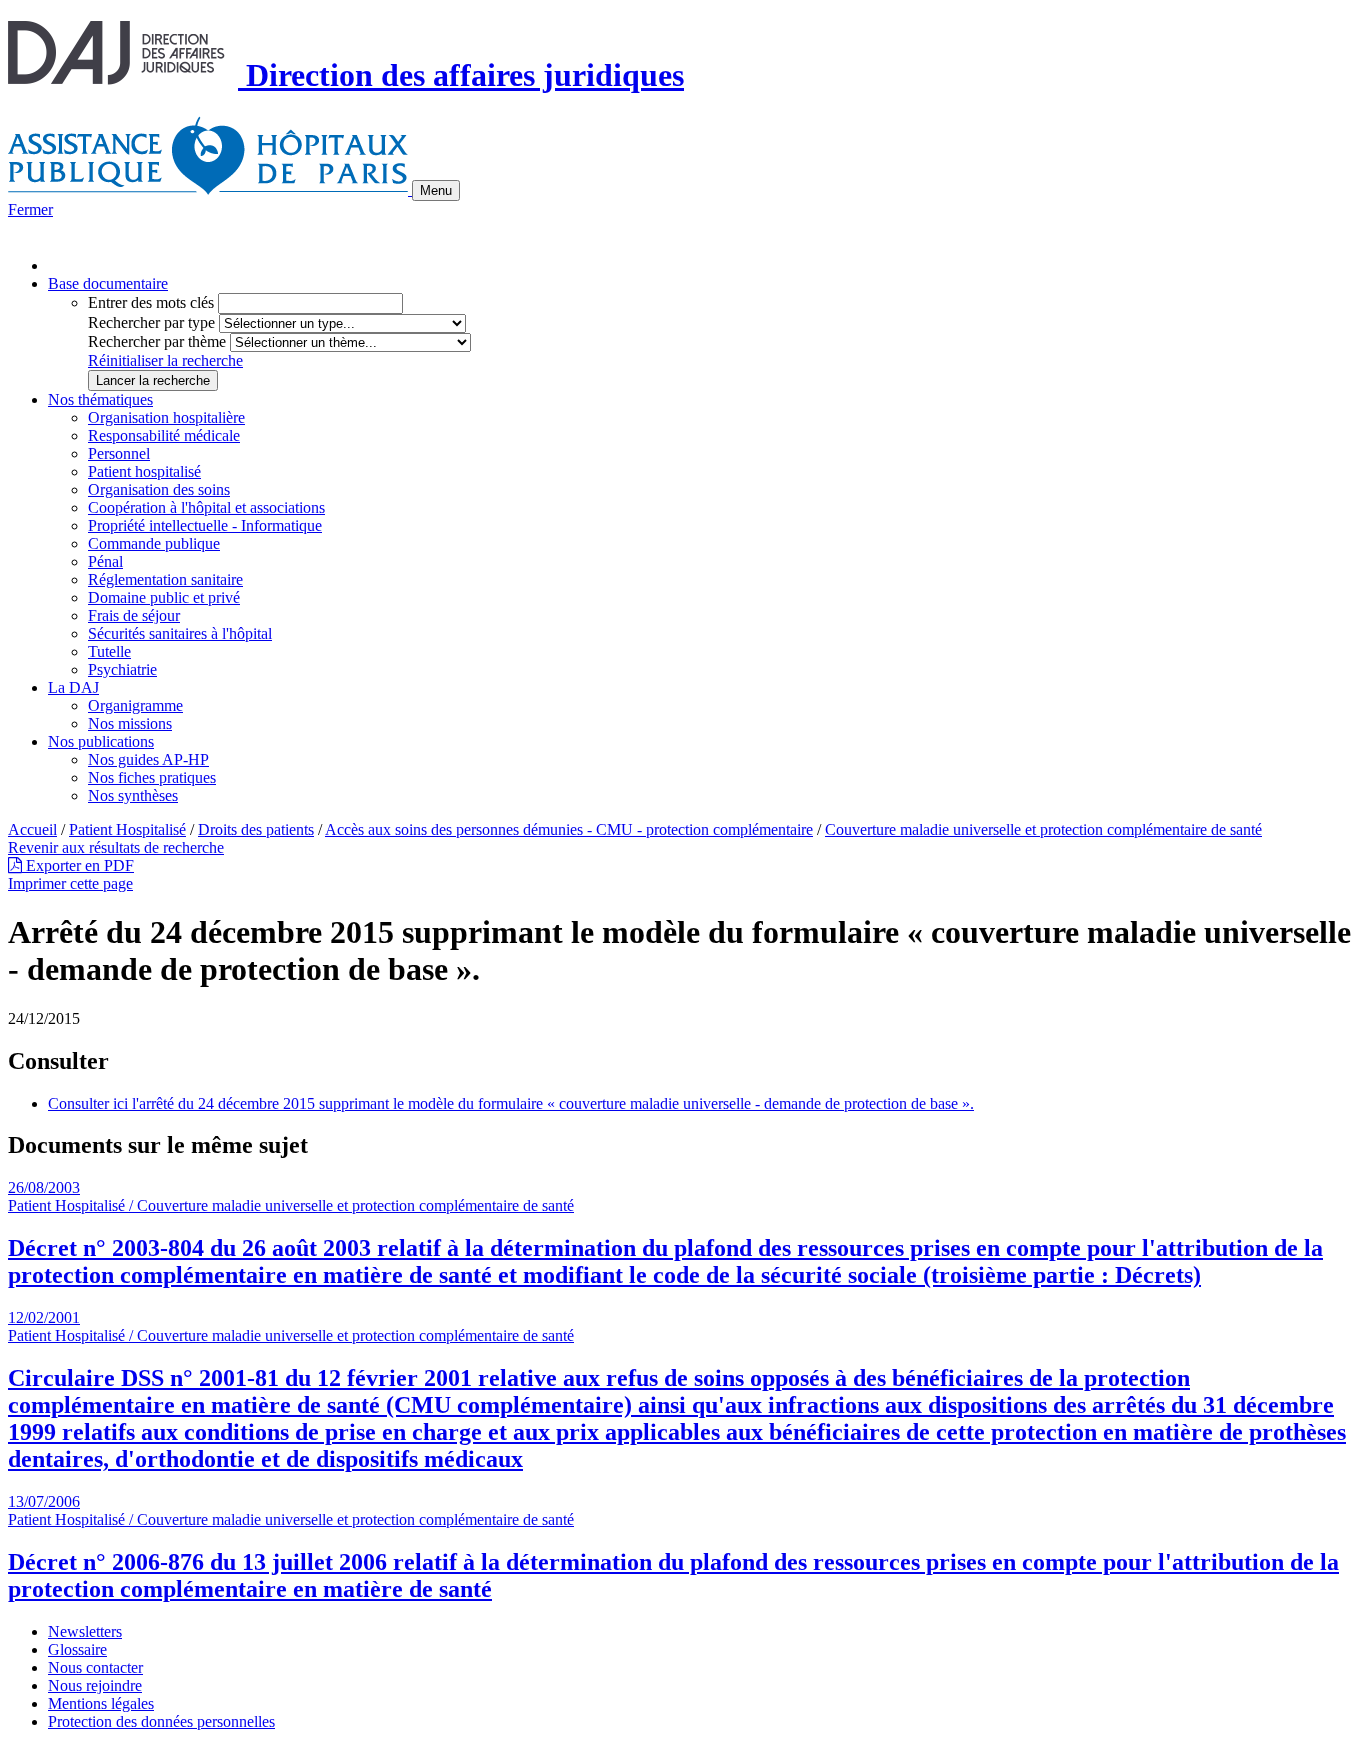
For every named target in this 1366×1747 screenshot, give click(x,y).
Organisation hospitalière (166, 417)
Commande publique (154, 543)
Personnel (119, 453)
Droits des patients (256, 829)
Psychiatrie (122, 669)
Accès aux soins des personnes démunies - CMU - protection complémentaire (569, 829)
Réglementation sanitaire (165, 579)
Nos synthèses (133, 795)
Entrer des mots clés (151, 302)
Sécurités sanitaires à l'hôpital (180, 633)
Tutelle (109, 651)
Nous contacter (95, 1667)
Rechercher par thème (157, 341)
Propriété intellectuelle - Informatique (205, 525)
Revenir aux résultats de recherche (116, 847)
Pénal (105, 561)
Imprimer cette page (70, 883)
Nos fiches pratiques (152, 777)
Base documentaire (108, 283)
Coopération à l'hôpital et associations (206, 507)
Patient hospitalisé (144, 471)
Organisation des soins (159, 489)
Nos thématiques (100, 399)
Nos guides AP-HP (148, 759)
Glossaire (77, 1649)
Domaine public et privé (164, 597)
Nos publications (101, 741)
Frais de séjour (134, 615)
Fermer (30, 209)
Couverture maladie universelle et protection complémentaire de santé (1043, 829)
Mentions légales (101, 1703)
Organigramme (135, 705)
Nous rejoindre (95, 1685)
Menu (436, 190)
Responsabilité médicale (164, 435)
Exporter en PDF (78, 865)
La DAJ (73, 687)
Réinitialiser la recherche (165, 360)
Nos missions (130, 723)
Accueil (32, 829)
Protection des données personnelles (161, 1721)
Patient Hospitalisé (127, 829)
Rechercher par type (151, 322)
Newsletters (85, 1631)
